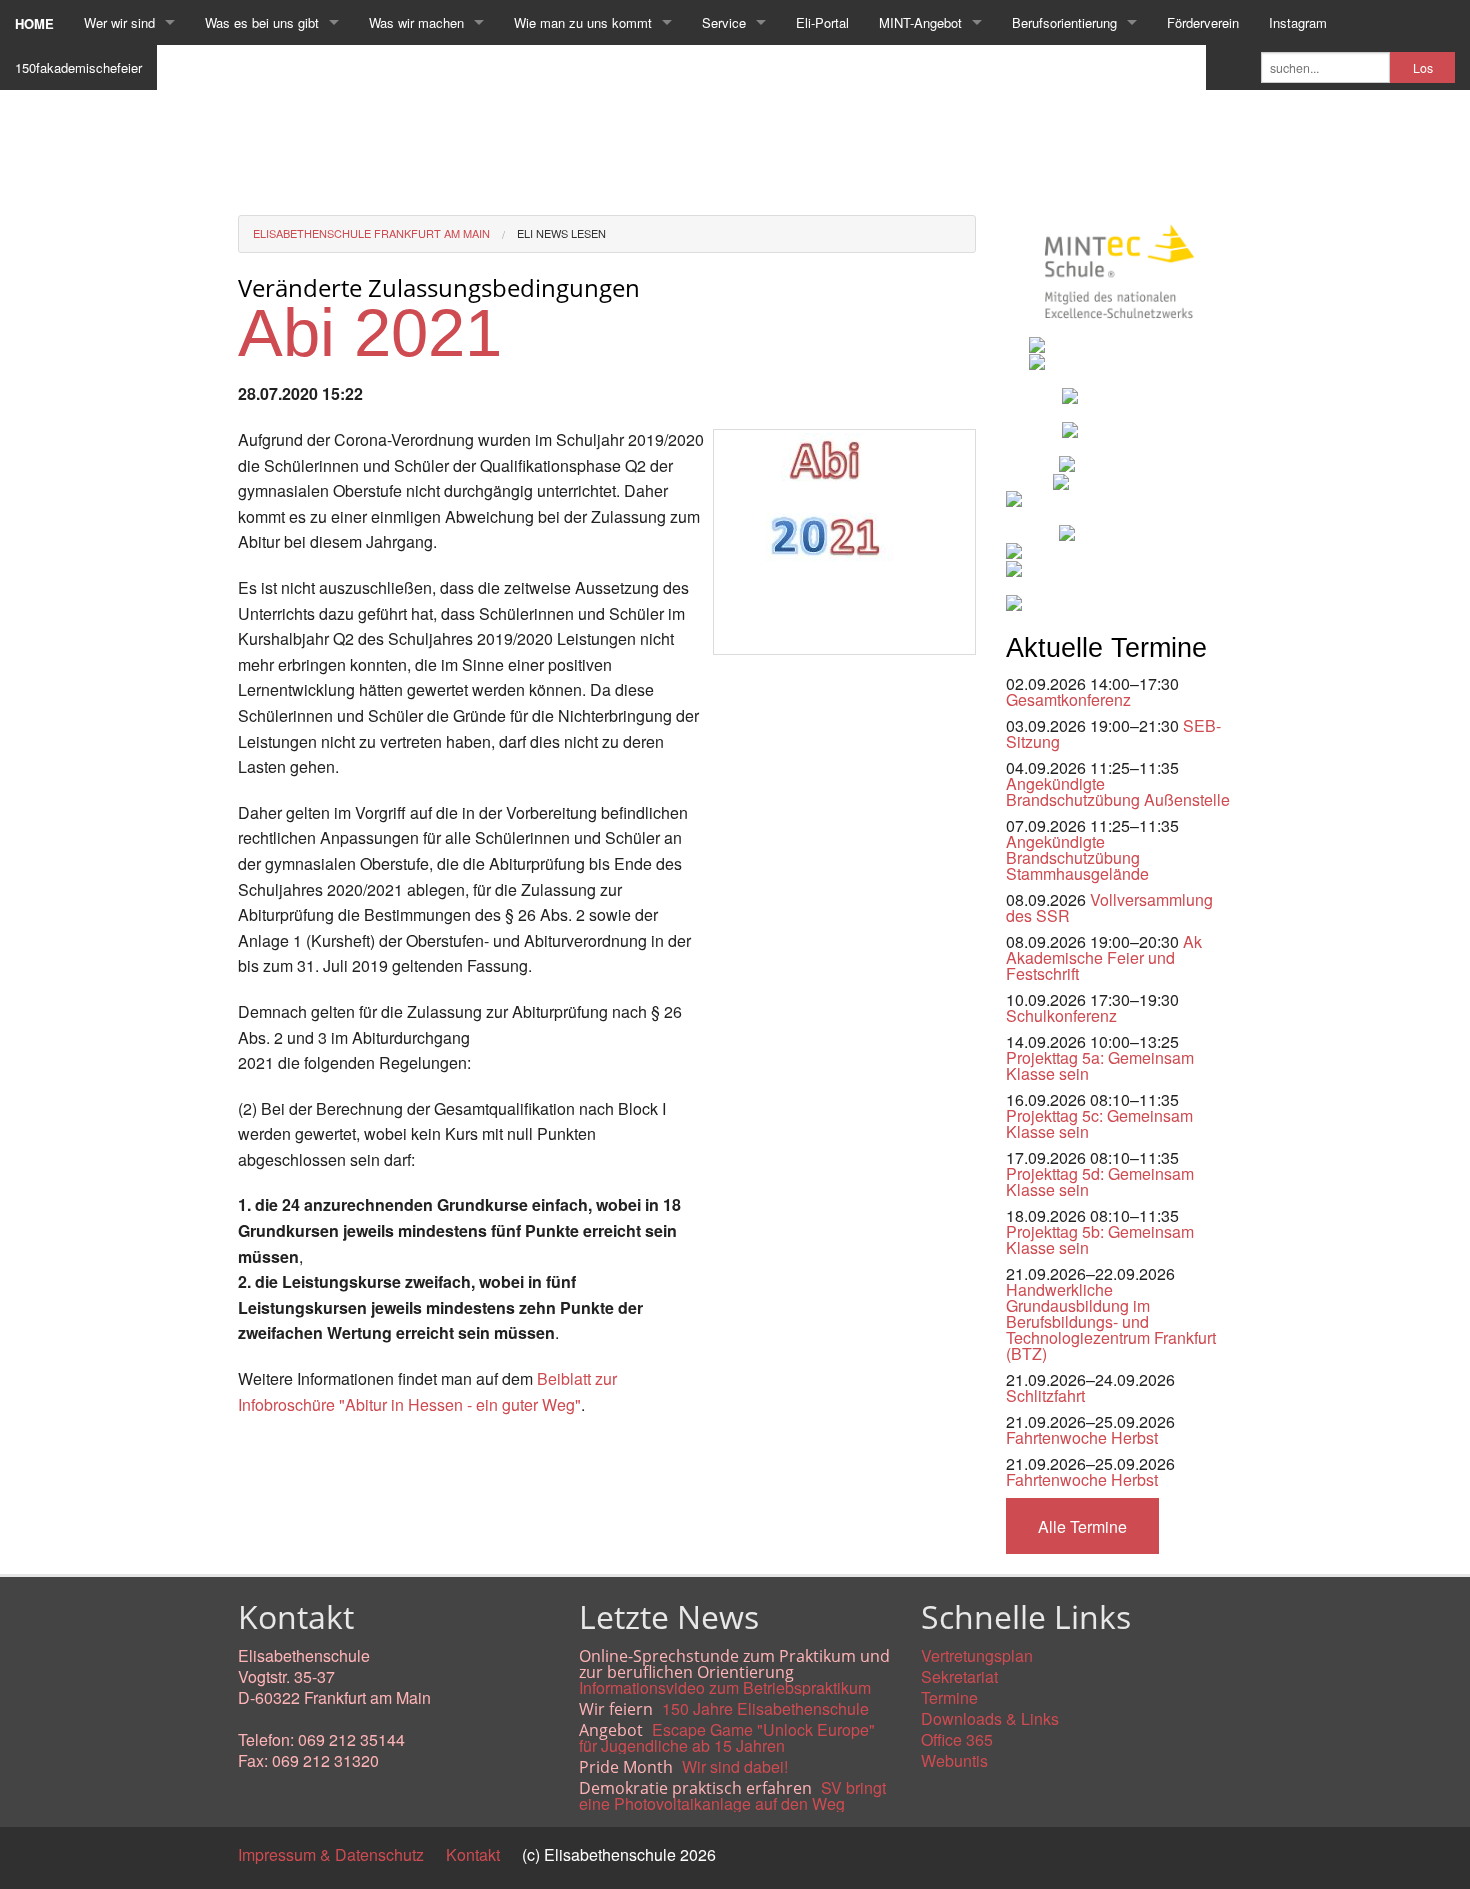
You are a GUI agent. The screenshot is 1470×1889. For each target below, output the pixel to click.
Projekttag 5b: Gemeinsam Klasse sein (1100, 1239)
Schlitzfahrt (1045, 1395)
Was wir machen (416, 22)
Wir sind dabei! (735, 1766)
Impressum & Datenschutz (331, 1854)
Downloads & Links (990, 1718)
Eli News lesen (561, 233)
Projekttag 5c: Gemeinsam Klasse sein (1099, 1123)
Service (724, 22)
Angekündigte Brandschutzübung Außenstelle (1118, 791)
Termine (949, 1697)
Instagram (1298, 22)
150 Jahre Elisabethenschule (765, 1708)
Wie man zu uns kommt (583, 22)
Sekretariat (959, 1676)
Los (1423, 68)
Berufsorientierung (1064, 22)
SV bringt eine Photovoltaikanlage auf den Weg (732, 1795)
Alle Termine (1082, 1526)
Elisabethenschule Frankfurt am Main (371, 233)
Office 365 (957, 1739)
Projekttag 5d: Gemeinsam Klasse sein (1100, 1181)
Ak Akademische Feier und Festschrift (1104, 957)
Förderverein (1203, 22)
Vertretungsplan (977, 1655)
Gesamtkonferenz (1068, 699)
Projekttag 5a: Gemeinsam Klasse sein (1100, 1065)
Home (34, 23)
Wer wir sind (119, 22)
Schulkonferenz (1061, 1015)
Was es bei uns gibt (262, 22)
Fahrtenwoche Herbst (1082, 1437)
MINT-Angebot (920, 22)
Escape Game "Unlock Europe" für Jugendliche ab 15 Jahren (727, 1737)
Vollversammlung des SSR (1109, 907)
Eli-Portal (822, 22)
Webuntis (954, 1760)
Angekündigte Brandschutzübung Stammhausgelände (1077, 857)
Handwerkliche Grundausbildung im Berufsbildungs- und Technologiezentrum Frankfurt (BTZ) (1111, 1321)
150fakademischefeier (78, 67)
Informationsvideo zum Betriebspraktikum (725, 1687)
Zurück (262, 1449)
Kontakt (473, 1854)
